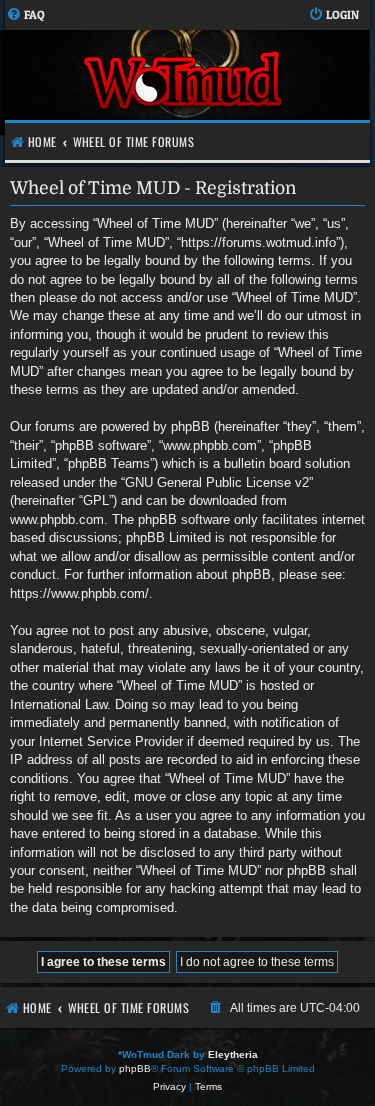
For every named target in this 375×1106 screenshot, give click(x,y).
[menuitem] (25, 15)
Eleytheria (233, 1054)
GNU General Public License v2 (217, 482)
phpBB (135, 1068)
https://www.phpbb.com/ (79, 593)
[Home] (185, 82)
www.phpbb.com (57, 519)
